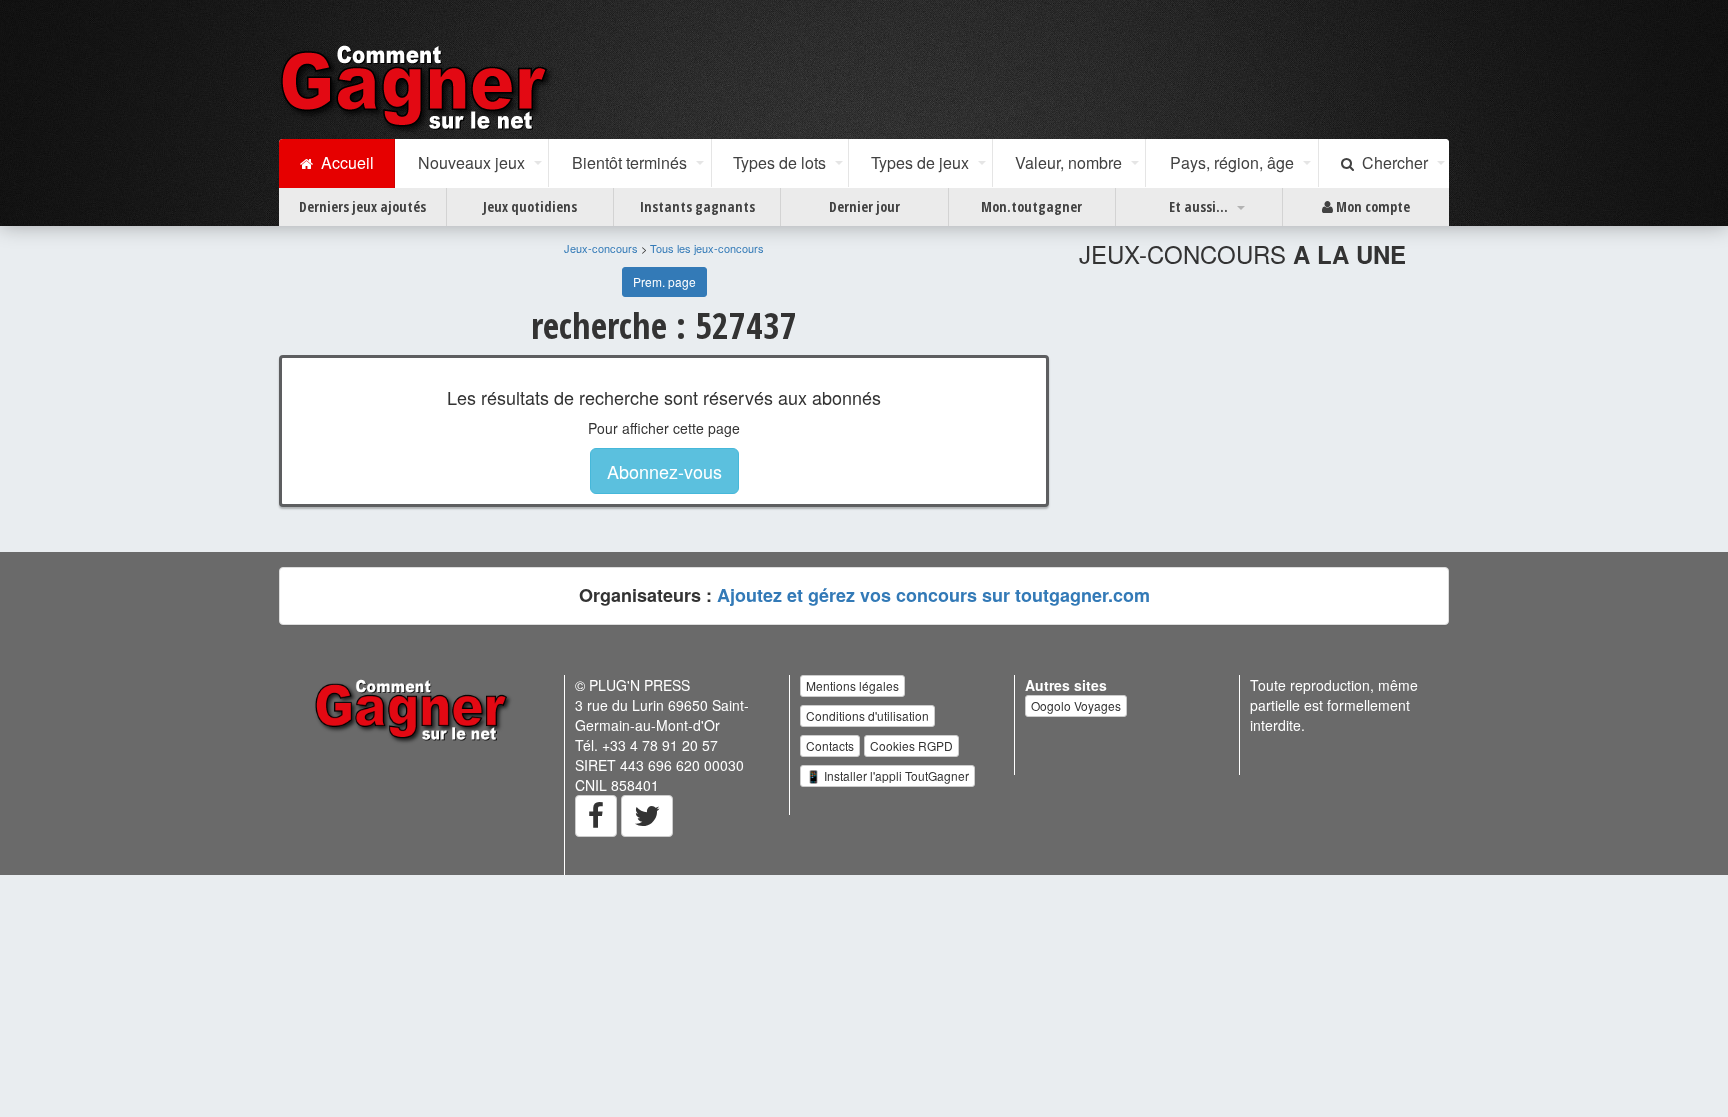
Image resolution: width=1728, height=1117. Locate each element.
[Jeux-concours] (418, 87)
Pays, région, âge (1232, 162)
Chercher (1391, 162)
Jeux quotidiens (530, 206)
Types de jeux (920, 162)
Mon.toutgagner (1031, 206)
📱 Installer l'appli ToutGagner (887, 775)
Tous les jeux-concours (707, 248)
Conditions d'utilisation (867, 715)
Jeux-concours (601, 248)
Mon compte (1371, 206)
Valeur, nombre (1068, 162)
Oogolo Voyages (1076, 705)
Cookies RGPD (911, 745)
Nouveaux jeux (471, 162)
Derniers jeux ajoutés (362, 206)
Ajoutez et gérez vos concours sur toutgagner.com (933, 595)
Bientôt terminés (629, 162)
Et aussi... (1198, 206)
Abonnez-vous (664, 471)
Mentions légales (852, 685)
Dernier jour (864, 206)
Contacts (830, 745)
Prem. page (664, 281)
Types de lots (779, 162)
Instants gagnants (697, 206)
